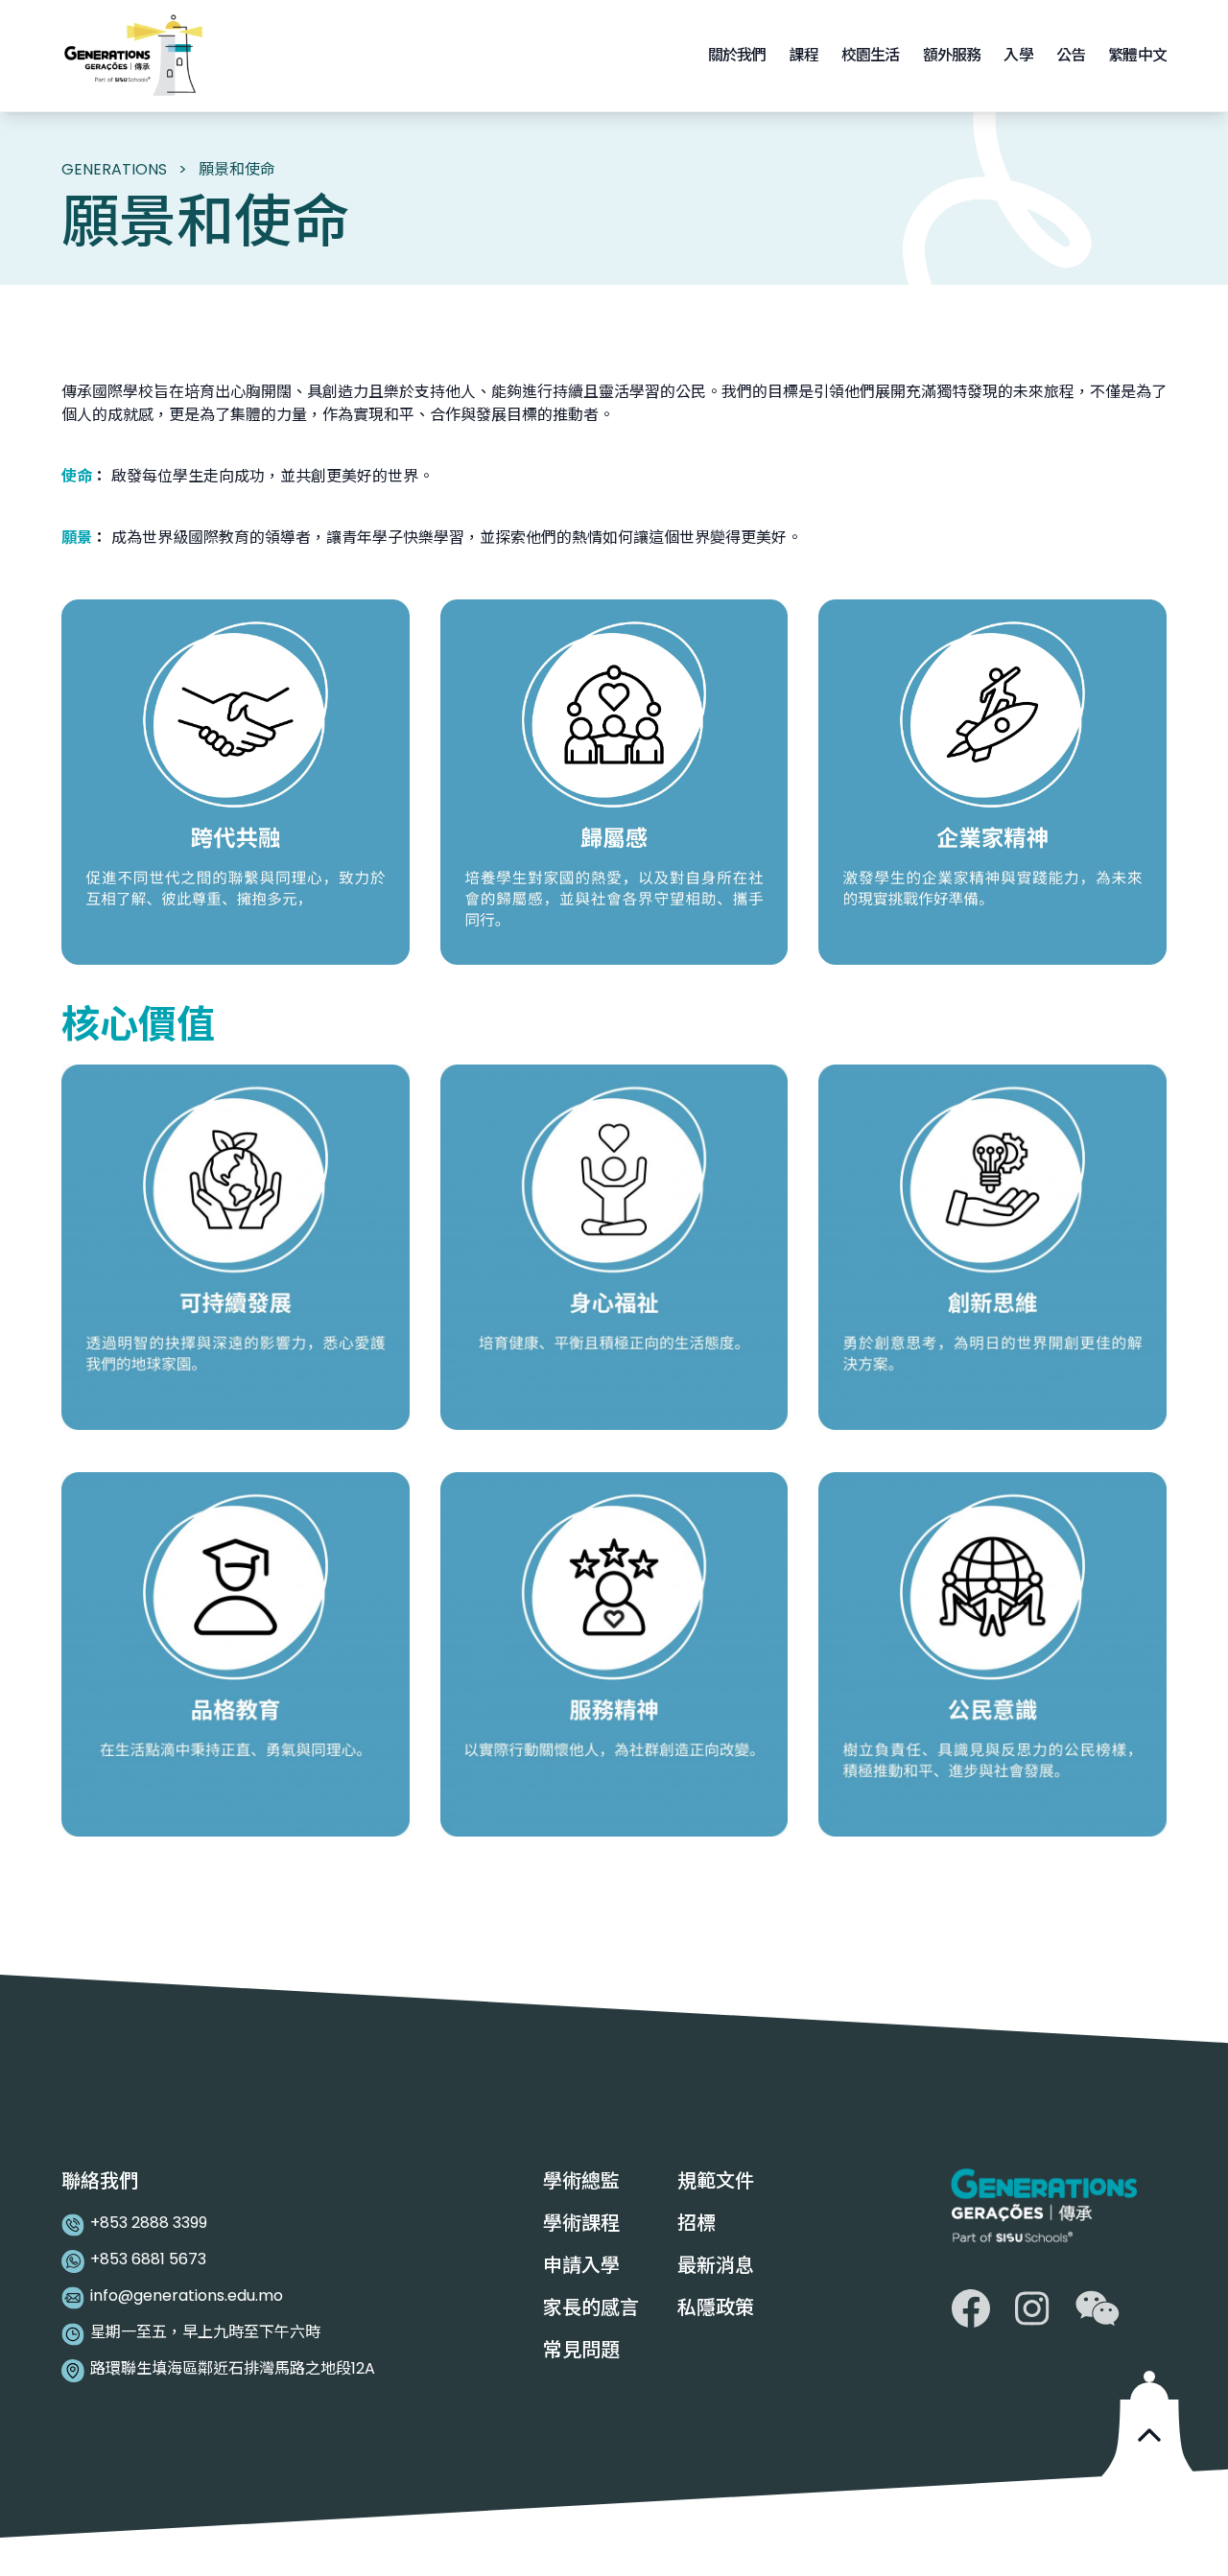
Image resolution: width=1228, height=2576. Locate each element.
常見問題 (581, 2350)
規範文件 (716, 2181)
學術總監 (581, 2181)
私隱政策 (716, 2307)
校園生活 (871, 55)
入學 (1018, 55)
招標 (697, 2223)
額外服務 (952, 55)
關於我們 (737, 55)
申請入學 (584, 2265)
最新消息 (716, 2265)
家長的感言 (591, 2307)
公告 (1071, 55)
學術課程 (581, 2223)
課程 (803, 55)
